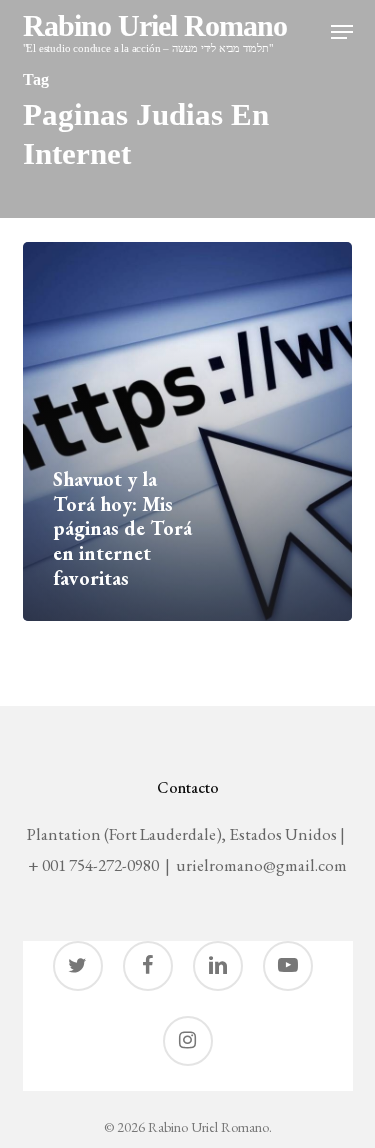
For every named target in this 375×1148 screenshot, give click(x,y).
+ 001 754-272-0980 (93, 865)
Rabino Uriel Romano (155, 33)
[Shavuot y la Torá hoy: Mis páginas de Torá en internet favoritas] (187, 431)
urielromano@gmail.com (261, 865)
